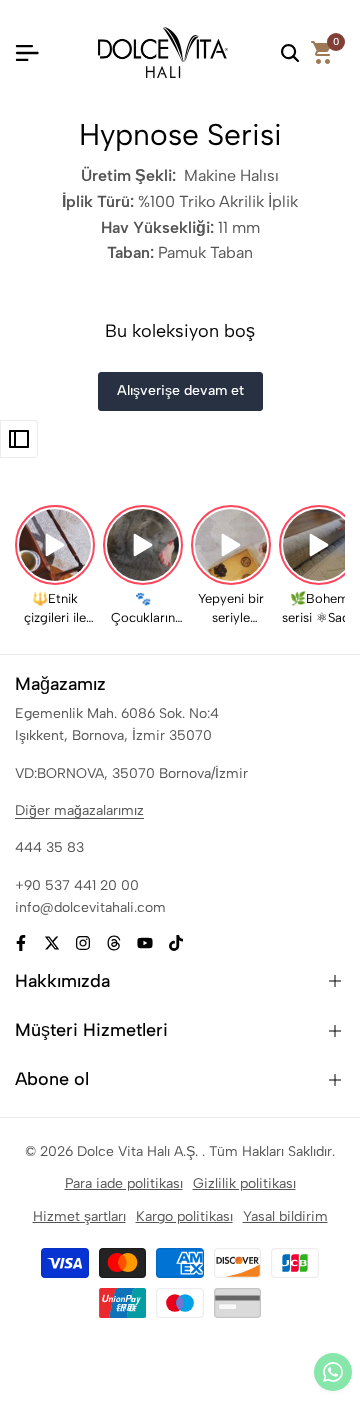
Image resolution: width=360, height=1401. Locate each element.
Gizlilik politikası (244, 1183)
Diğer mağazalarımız (79, 810)
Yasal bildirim (285, 1216)
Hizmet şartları (79, 1216)
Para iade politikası (124, 1183)
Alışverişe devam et (180, 390)
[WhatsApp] (333, 1372)
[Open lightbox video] (55, 545)
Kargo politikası (184, 1216)
